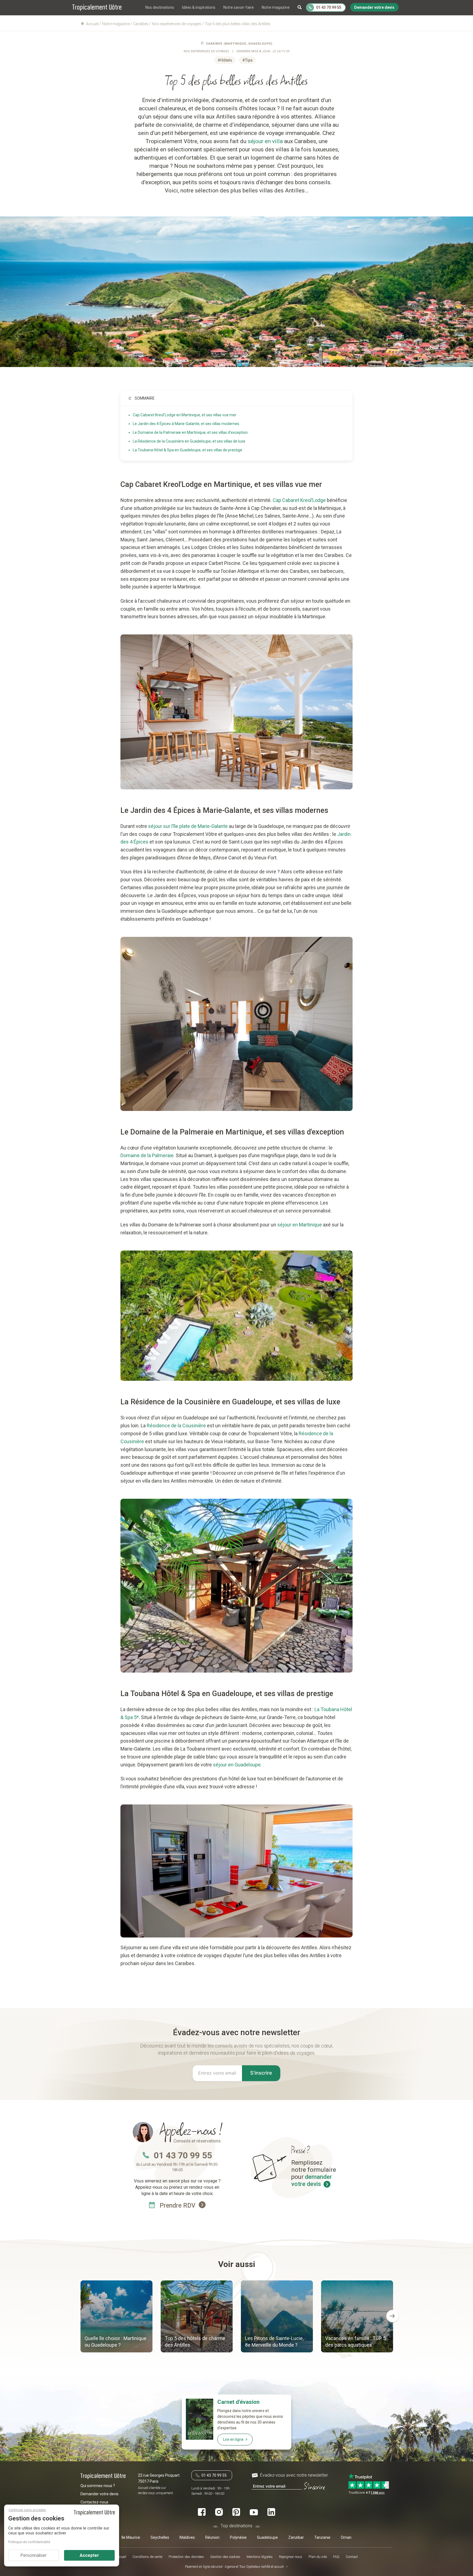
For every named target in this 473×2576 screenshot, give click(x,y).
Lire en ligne (233, 2439)
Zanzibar (296, 2537)
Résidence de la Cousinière (176, 1426)
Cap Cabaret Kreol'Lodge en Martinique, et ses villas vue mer (185, 415)
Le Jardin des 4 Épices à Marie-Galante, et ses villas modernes (186, 424)
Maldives (187, 2537)
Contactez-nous (94, 2502)
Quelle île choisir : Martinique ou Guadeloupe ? (116, 2342)
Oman (346, 2537)
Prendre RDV (178, 2206)
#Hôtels (225, 60)
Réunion (212, 2537)
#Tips (247, 60)
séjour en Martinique (300, 1225)
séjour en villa (265, 141)
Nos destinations (160, 7)
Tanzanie (322, 2537)
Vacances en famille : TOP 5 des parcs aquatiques (355, 2342)
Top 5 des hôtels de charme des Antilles (195, 2342)
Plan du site (318, 2557)
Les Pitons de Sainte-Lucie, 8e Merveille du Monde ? (274, 2342)
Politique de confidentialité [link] (29, 2542)
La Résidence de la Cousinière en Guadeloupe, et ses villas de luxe (189, 441)
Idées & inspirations (199, 7)
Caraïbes (214, 44)
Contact (352, 2557)
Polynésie (238, 2537)
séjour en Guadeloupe (237, 1765)
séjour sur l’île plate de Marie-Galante (188, 826)
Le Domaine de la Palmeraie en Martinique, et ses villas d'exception (190, 432)
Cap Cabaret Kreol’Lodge (299, 500)
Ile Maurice (131, 2537)
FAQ (336, 2557)
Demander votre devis (99, 2494)
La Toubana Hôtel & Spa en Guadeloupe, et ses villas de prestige (188, 450)
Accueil (121, 2557)
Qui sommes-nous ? (98, 2486)
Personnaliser (34, 2555)
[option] (116, 2317)
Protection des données (186, 2557)
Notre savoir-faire (239, 7)
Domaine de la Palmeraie (147, 1155)
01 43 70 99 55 (183, 2155)
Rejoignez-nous (291, 2557)
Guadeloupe (267, 2537)
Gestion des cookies (225, 2557)
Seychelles (160, 2537)
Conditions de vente (147, 2557)
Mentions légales (260, 2557)
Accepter (89, 2555)
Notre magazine (276, 7)
